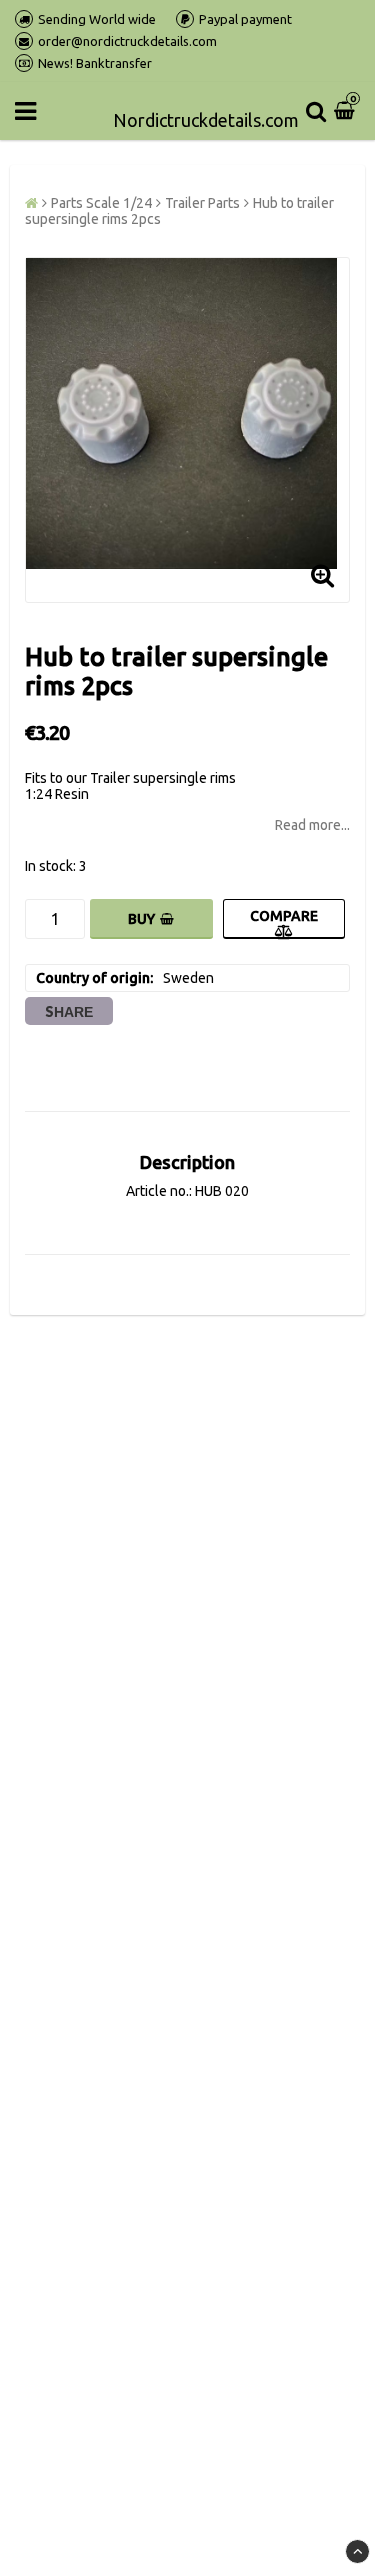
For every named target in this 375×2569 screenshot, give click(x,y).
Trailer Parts (202, 203)
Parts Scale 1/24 (101, 203)
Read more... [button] (312, 825)
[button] (347, 111)
